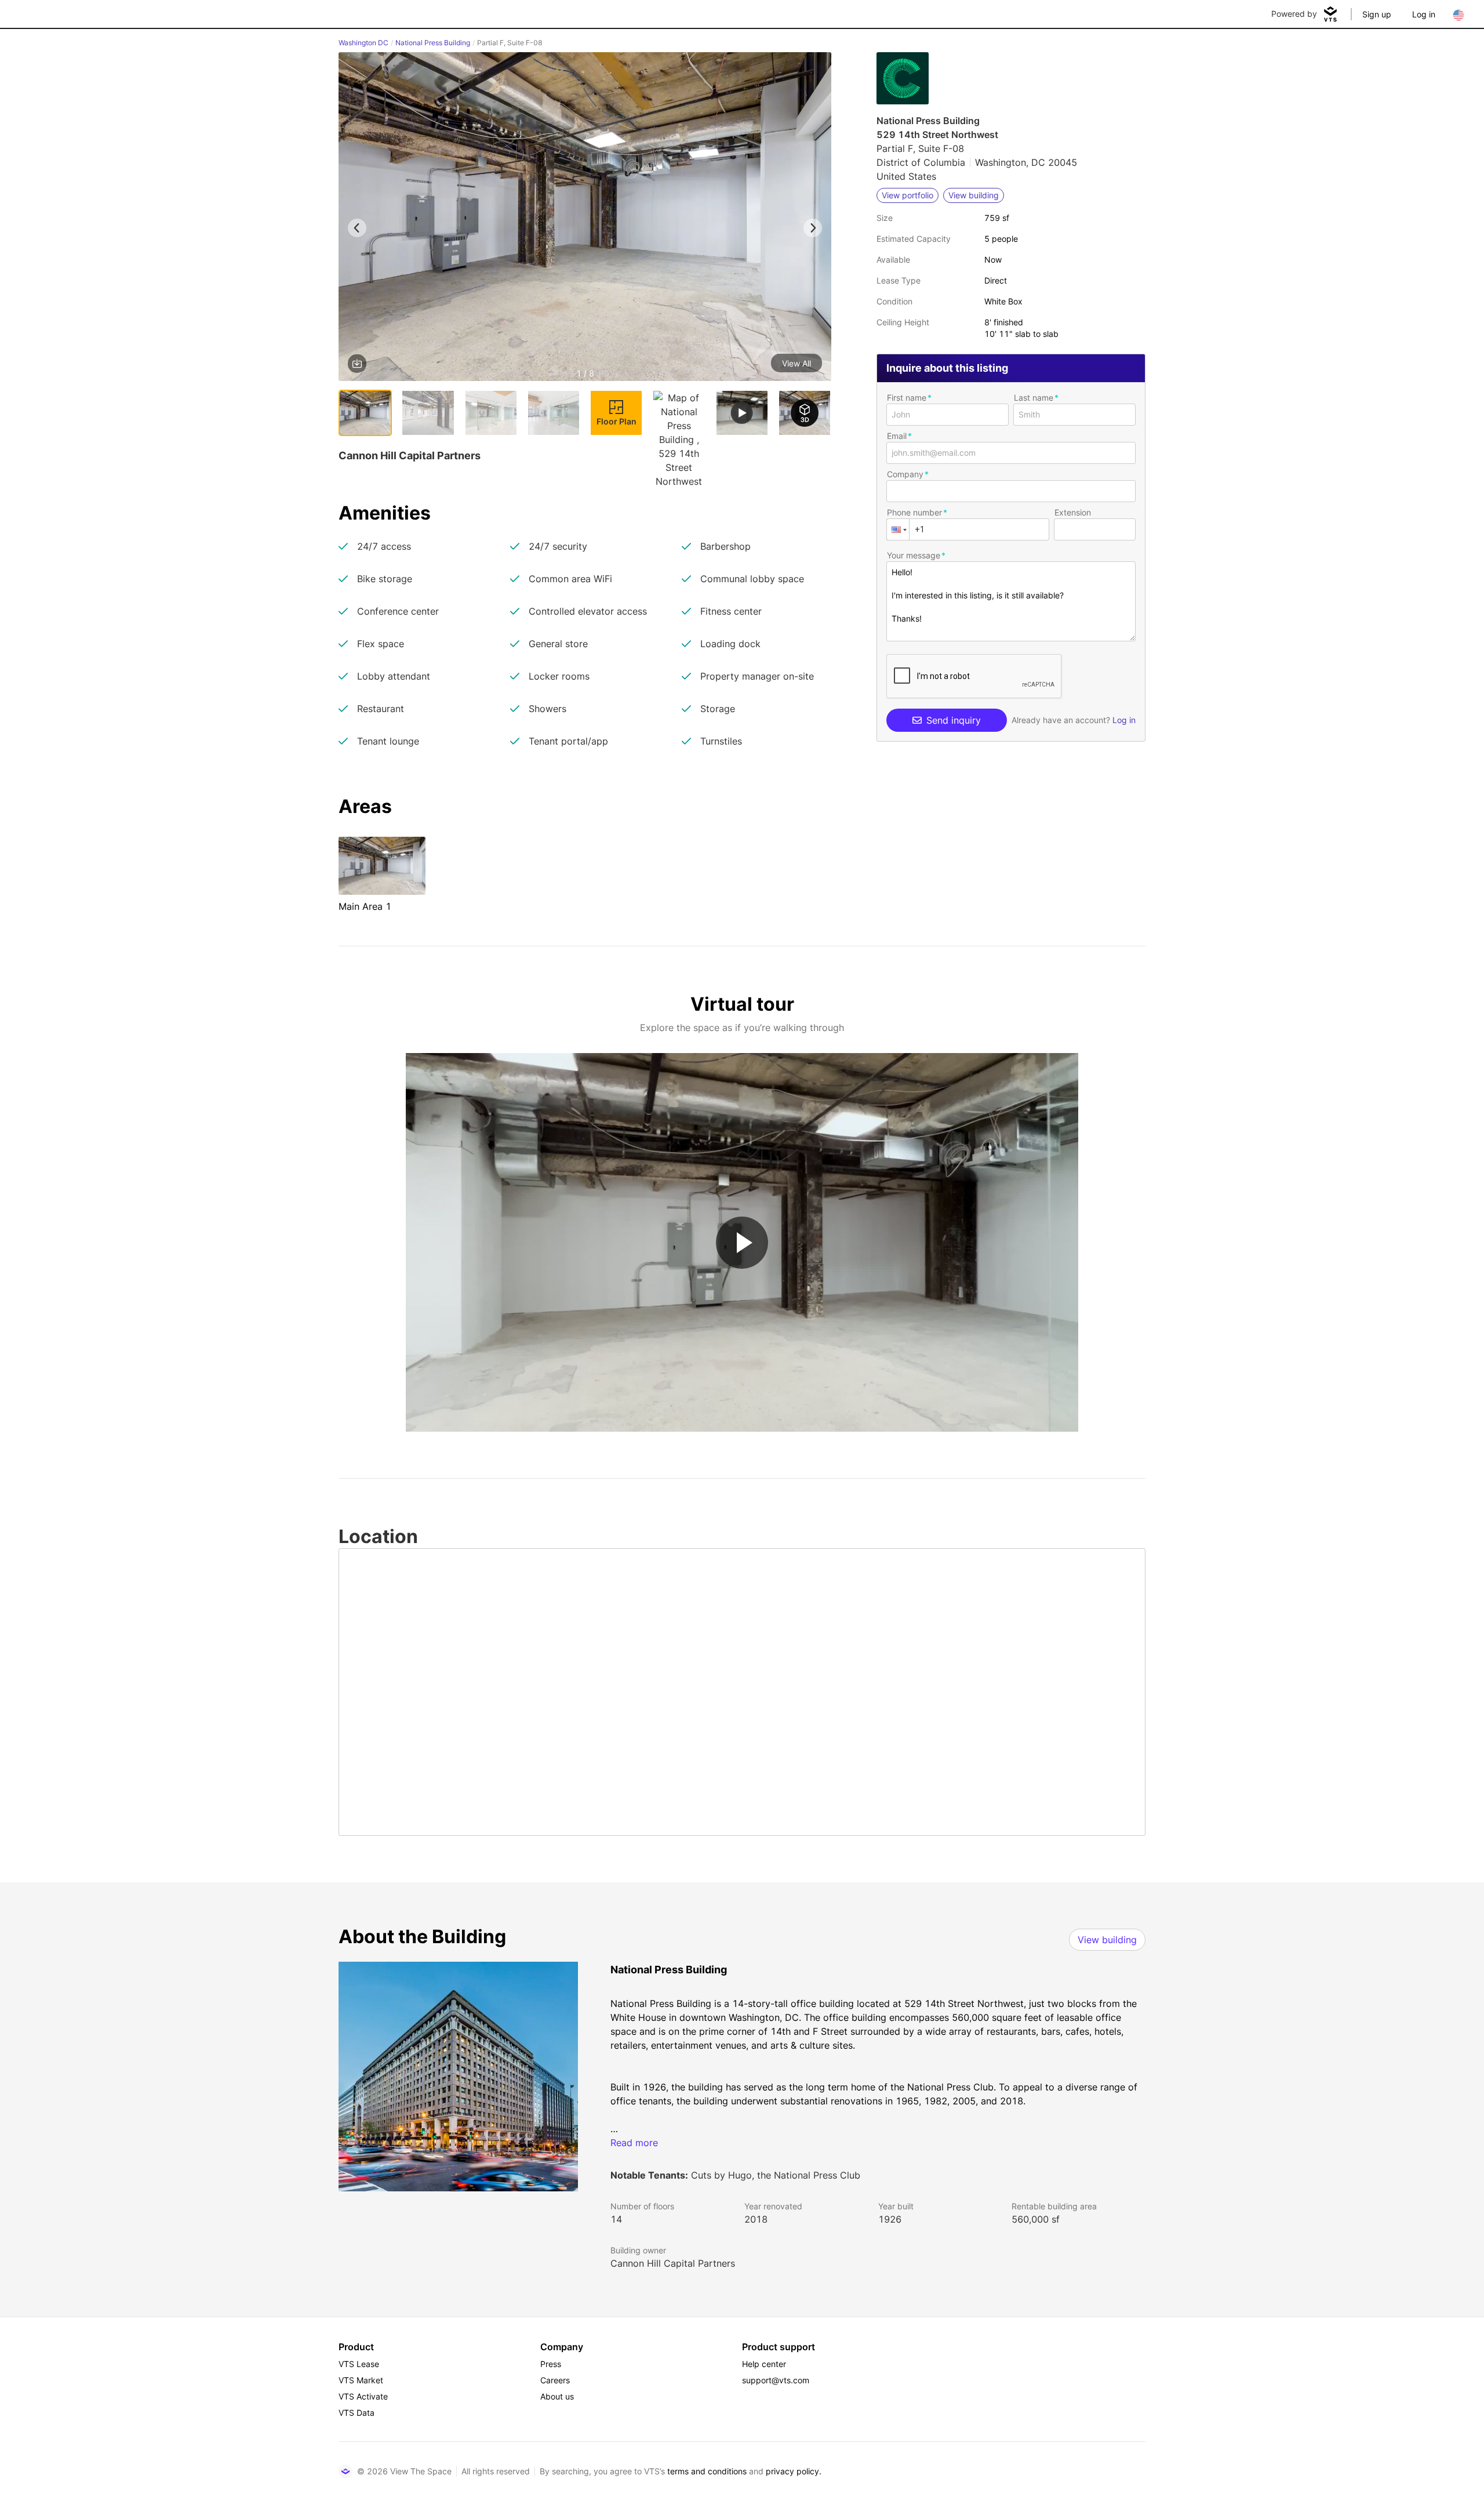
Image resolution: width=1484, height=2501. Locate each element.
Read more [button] (634, 2143)
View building (1107, 1940)
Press (551, 2364)
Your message (914, 555)
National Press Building (433, 43)
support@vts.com (776, 2380)
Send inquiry (954, 720)
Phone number (914, 512)
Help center (764, 2364)
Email (897, 436)
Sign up (1377, 14)
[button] (585, 219)
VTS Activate (363, 2396)
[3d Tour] (805, 413)
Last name (1034, 398)
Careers (555, 2380)
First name (907, 398)
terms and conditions (707, 2471)
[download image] (357, 364)
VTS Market (361, 2380)
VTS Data (357, 2413)
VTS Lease (359, 2364)
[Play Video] (742, 1243)
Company (905, 474)
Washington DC (363, 43)
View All (796, 363)
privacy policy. (794, 2471)
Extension (1073, 512)
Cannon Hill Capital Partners (673, 2263)
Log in (1424, 14)
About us (557, 2396)
